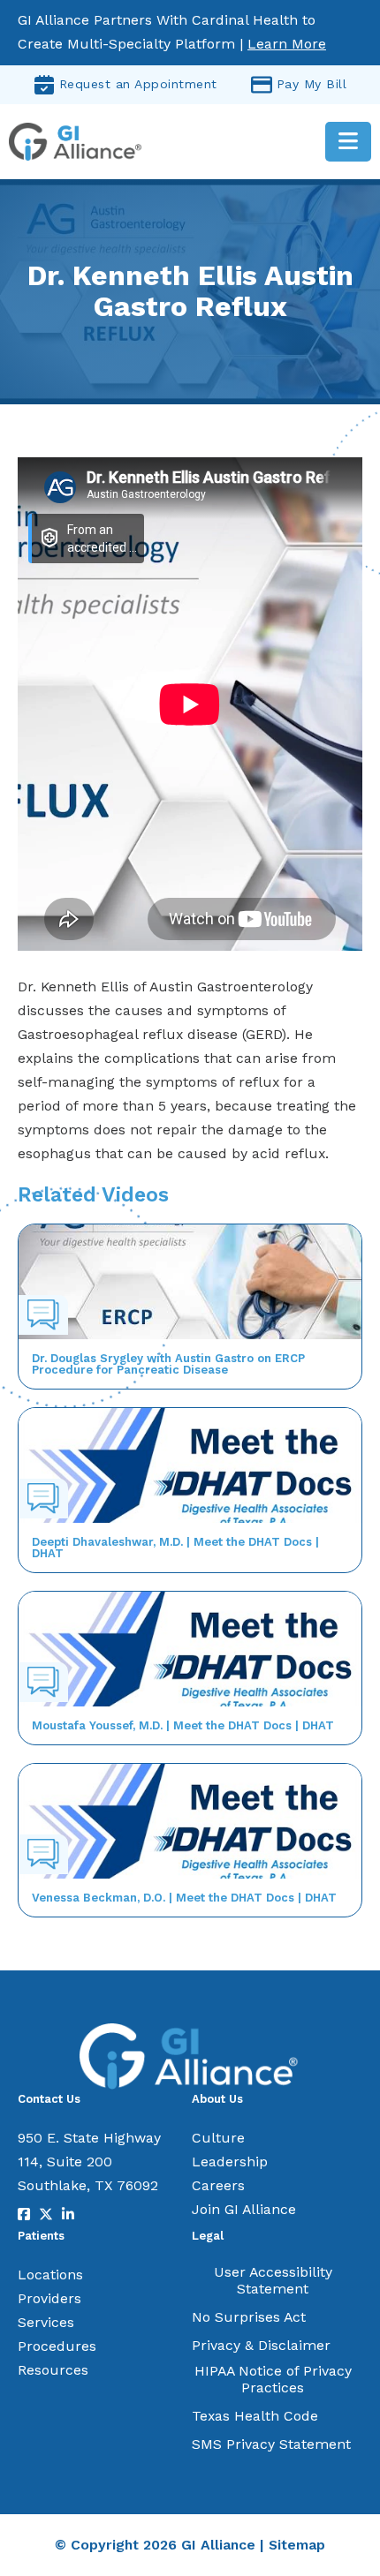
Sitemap (297, 2545)
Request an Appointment (138, 84)
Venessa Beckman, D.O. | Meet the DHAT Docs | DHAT (184, 1898)
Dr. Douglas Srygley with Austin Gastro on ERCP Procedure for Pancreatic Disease (168, 1364)
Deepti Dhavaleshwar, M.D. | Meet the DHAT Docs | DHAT (175, 1548)
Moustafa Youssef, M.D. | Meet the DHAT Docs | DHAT (183, 1725)
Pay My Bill (312, 84)
